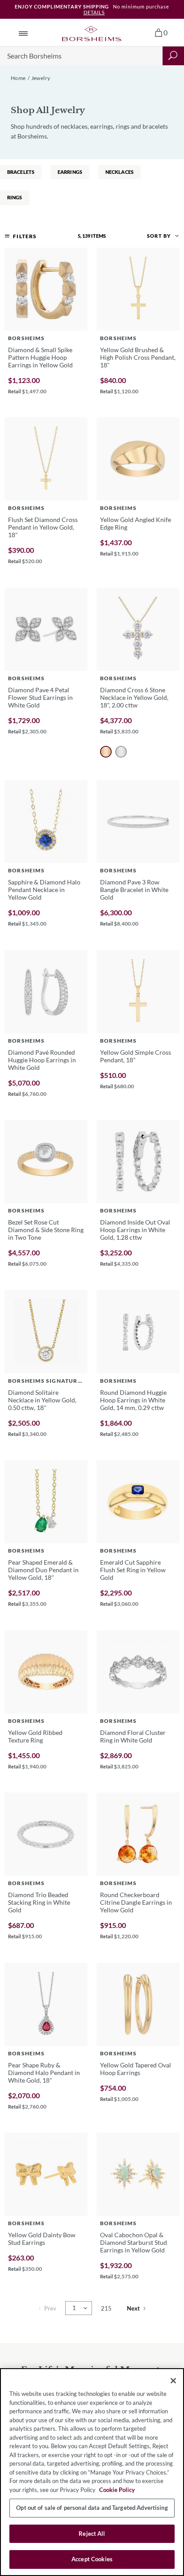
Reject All (92, 2534)
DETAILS (94, 12)
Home (18, 78)
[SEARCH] (173, 56)
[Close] (173, 2381)
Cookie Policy (117, 2490)
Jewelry (41, 78)
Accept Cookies (92, 2559)
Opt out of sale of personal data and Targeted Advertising (92, 2508)
